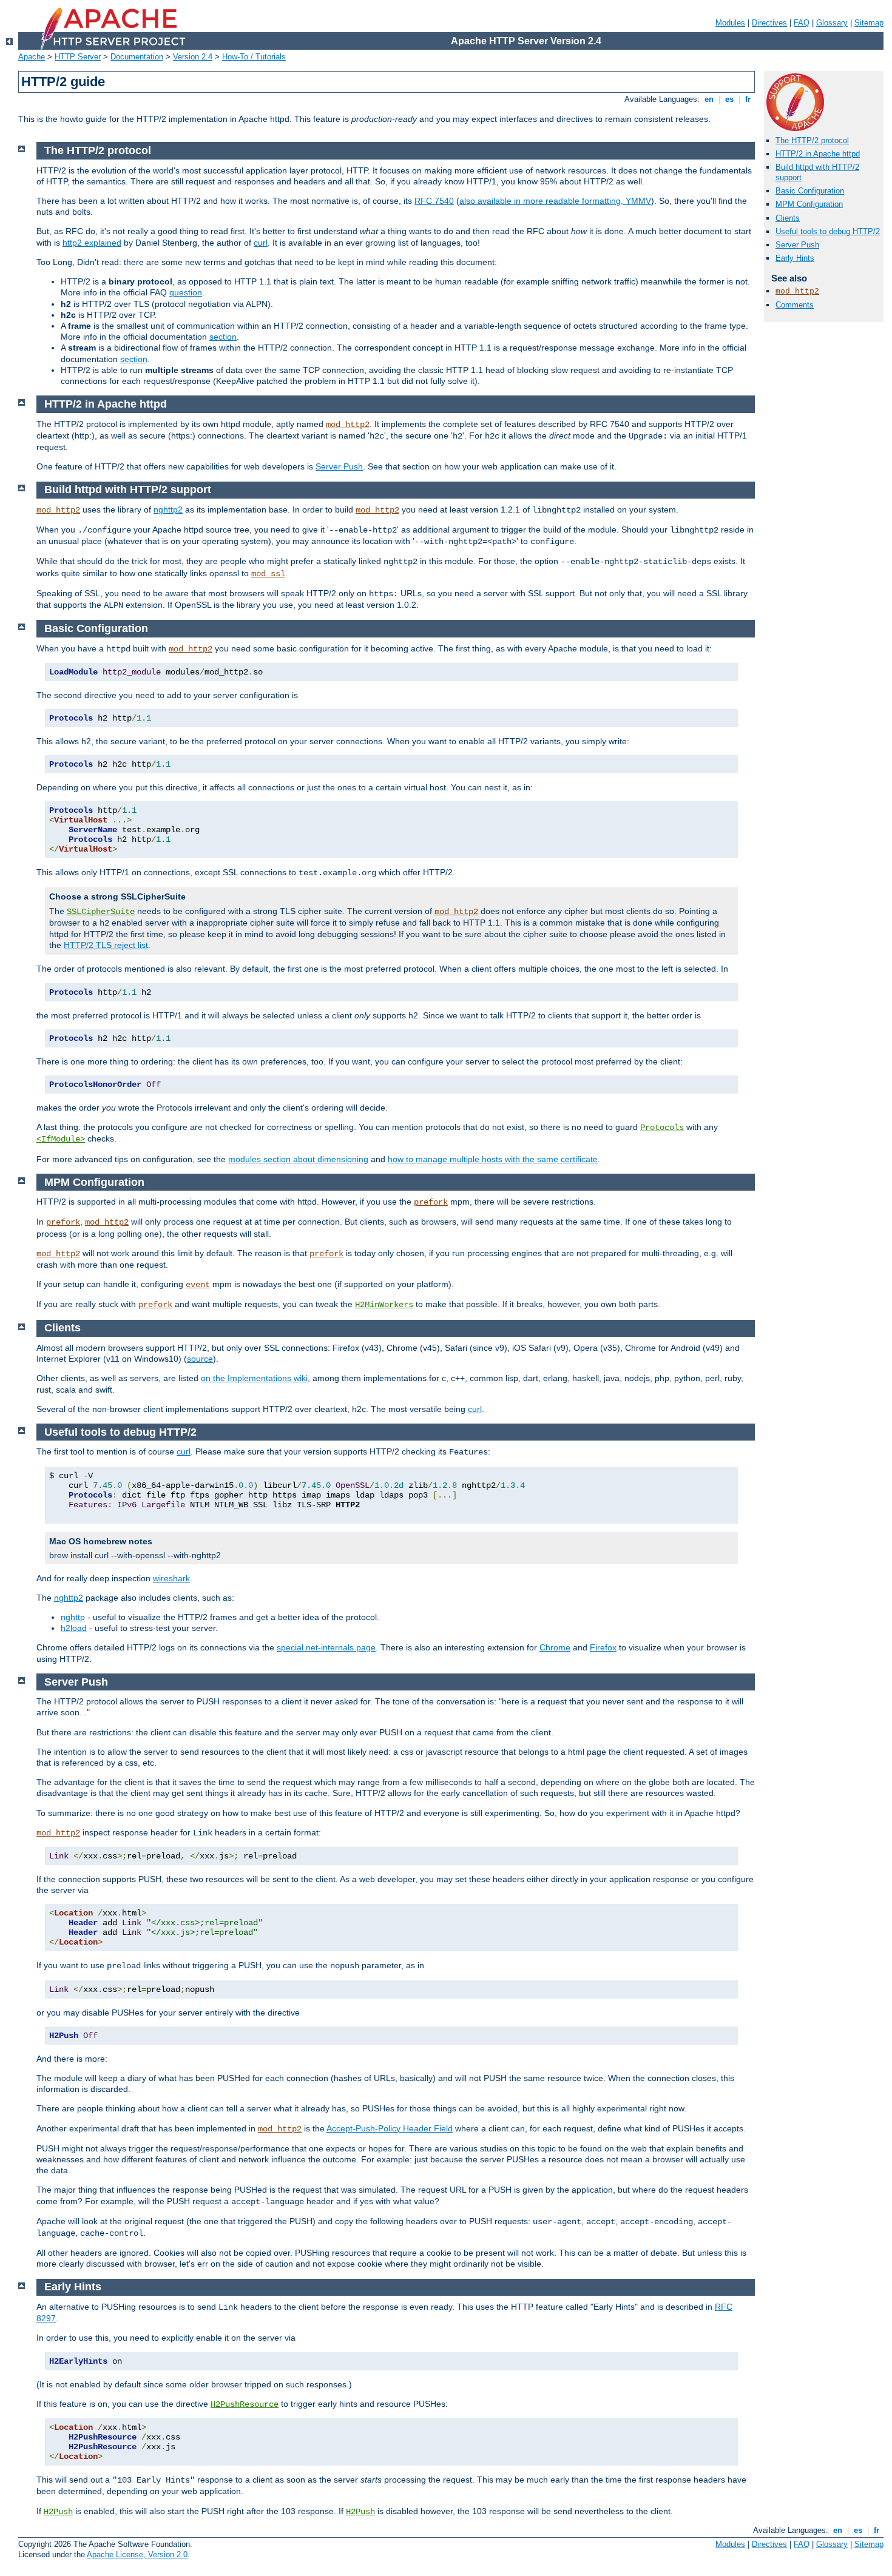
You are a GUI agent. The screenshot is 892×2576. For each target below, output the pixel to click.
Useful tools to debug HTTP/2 (828, 231)
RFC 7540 (434, 201)
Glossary (832, 23)
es (729, 99)
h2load (74, 1628)
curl (261, 243)
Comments (795, 305)
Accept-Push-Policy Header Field (390, 2128)
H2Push (58, 2512)
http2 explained (92, 243)
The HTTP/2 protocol (812, 140)
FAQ (802, 23)
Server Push (797, 245)
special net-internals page (326, 1647)
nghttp (73, 1617)
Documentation (137, 57)
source (200, 1359)
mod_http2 (797, 291)
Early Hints (795, 258)
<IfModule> (61, 1139)
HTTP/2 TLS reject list (106, 945)
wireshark (171, 1578)
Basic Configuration (810, 191)
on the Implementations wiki (254, 1378)
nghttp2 (168, 509)
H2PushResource (245, 2404)
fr (748, 99)
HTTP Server (78, 57)
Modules (730, 23)
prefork (431, 1202)
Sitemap (869, 23)
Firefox (603, 1647)
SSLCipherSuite (101, 912)
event (198, 1285)
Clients (788, 218)
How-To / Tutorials (254, 57)
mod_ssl (268, 574)
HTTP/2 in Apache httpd (818, 154)
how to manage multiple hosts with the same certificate (493, 1159)
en (709, 99)
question (186, 292)
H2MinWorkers (384, 1305)
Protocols (662, 1128)
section (223, 337)
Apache (32, 57)
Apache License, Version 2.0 (137, 2554)
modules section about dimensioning (298, 1159)
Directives (769, 23)
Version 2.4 (193, 57)
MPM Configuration (809, 204)
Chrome (555, 1647)
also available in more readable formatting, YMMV (555, 201)
